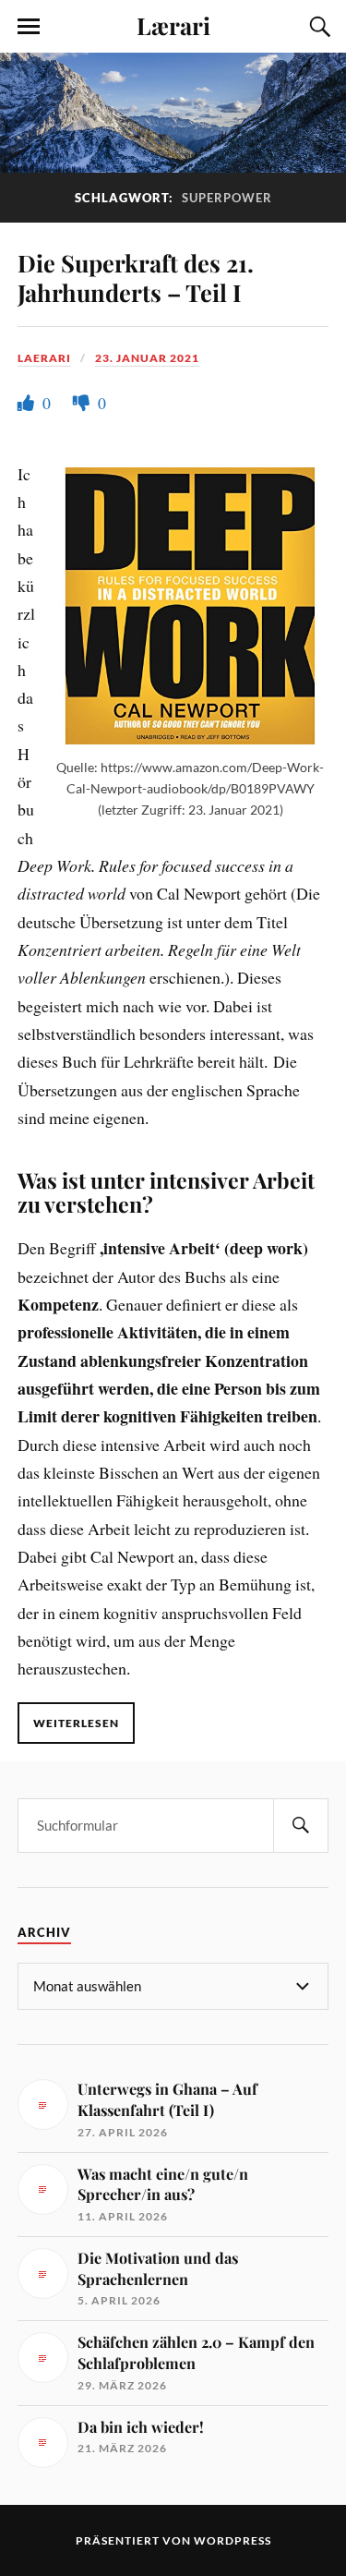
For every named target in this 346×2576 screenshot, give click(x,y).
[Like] (28, 403)
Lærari (173, 25)
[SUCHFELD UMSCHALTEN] (317, 27)
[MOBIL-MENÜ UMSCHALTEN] (29, 27)
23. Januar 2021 (147, 358)
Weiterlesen (76, 1723)
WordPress (233, 2540)
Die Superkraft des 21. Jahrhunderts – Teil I (136, 277)
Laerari (44, 358)
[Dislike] (83, 403)
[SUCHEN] (301, 1826)
